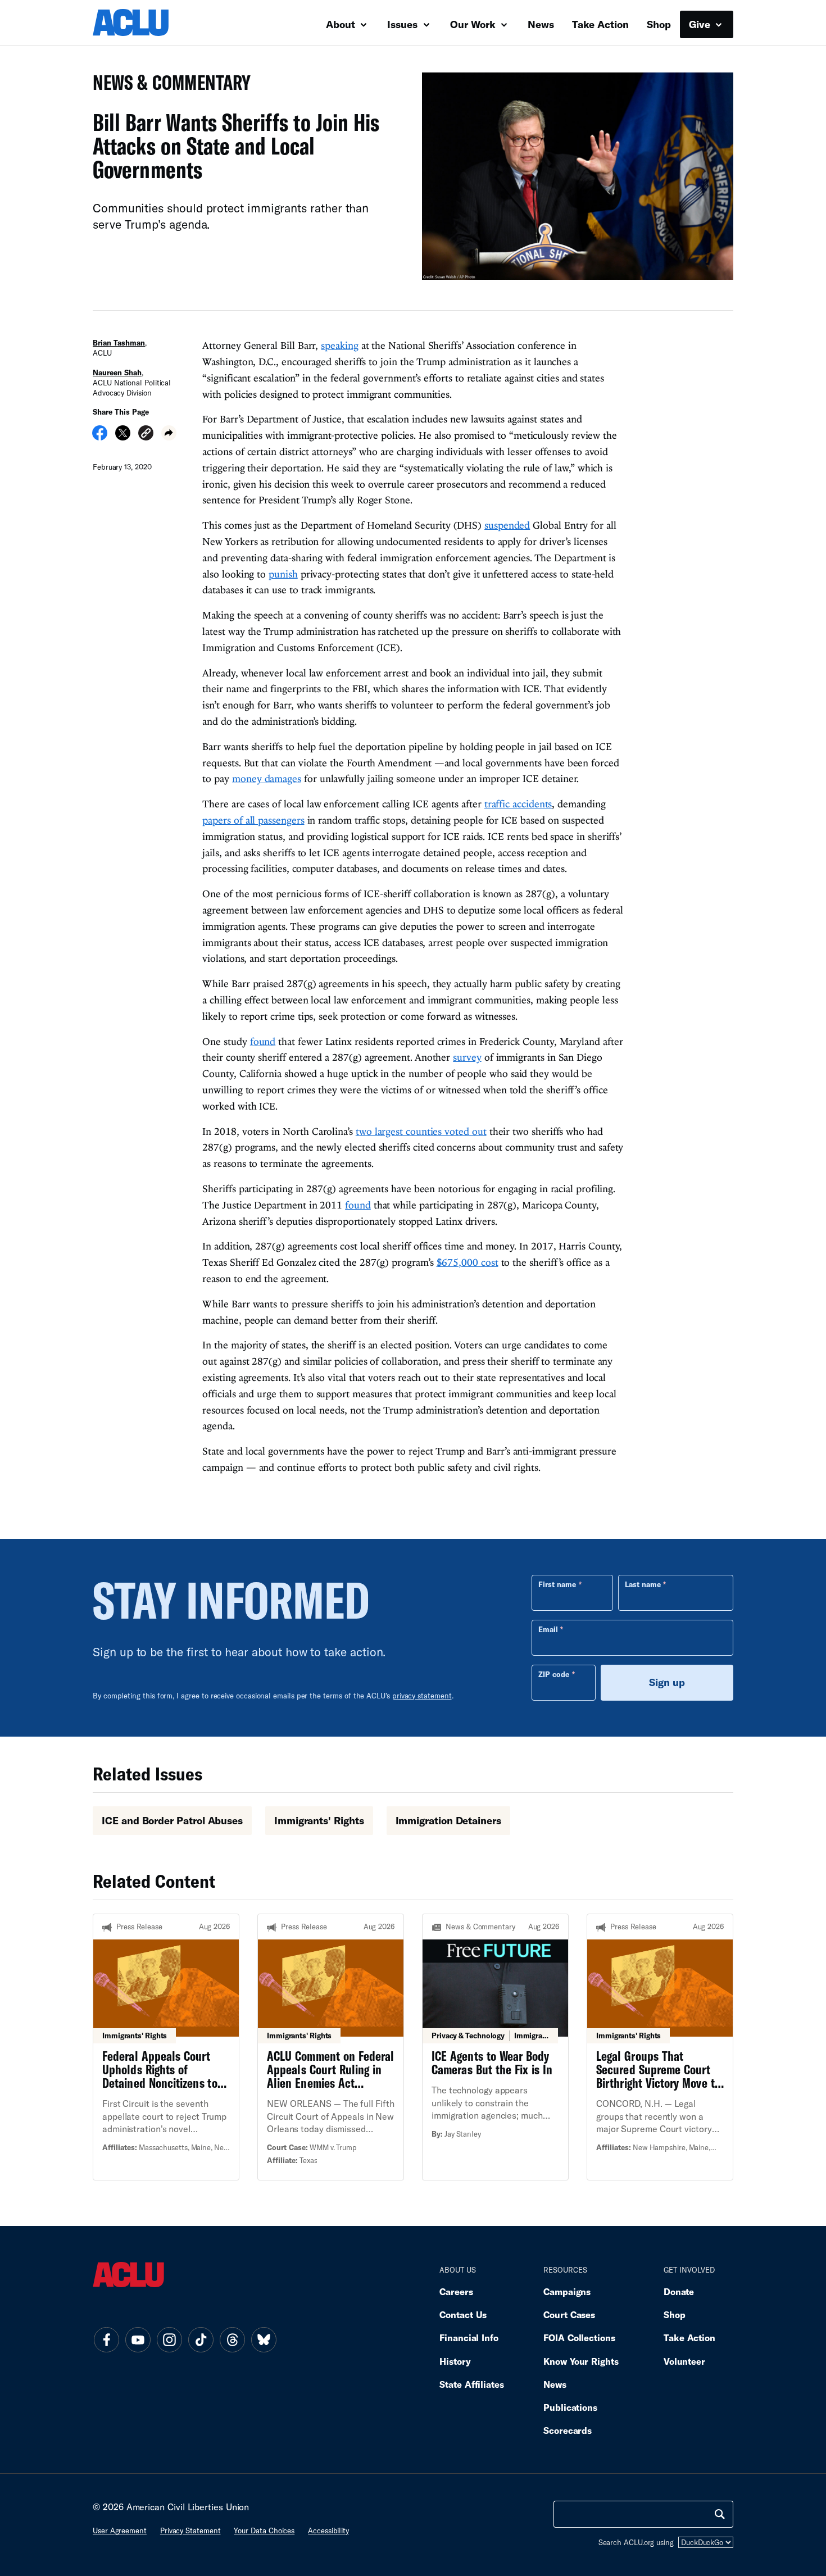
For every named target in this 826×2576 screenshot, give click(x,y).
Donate (679, 2291)
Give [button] (701, 24)
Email (548, 1629)
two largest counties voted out (421, 1131)
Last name (643, 1584)
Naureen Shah (117, 372)
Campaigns (567, 2291)
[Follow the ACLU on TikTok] (201, 2340)
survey (467, 1057)
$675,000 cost (468, 1262)
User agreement (120, 2530)
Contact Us (463, 2314)
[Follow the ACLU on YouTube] (138, 2340)
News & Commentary (167, 86)
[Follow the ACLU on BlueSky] (264, 2340)
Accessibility (328, 2530)
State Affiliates (472, 2384)
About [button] (342, 24)
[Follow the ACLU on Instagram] (169, 2340)
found (263, 1041)
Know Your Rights (581, 2361)
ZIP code (554, 1674)
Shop (659, 24)
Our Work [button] (474, 24)
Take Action (600, 24)
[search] (720, 2514)
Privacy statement (190, 2530)
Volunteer (684, 2361)
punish (283, 574)
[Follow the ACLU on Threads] (232, 2340)
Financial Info (469, 2338)
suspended (507, 525)
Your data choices (264, 2530)
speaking (339, 345)
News (541, 24)
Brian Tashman (119, 343)
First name (557, 1584)
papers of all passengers (253, 820)
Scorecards (568, 2430)
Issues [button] (404, 24)
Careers (456, 2291)
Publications (570, 2407)
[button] (146, 435)
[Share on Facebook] (100, 437)
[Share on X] (123, 437)
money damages (267, 778)
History (455, 2361)
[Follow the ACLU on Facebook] (106, 2340)
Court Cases (569, 2314)
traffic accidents (518, 804)
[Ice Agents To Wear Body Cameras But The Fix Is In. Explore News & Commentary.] (495, 2047)
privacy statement (422, 1696)
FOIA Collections (579, 2338)
